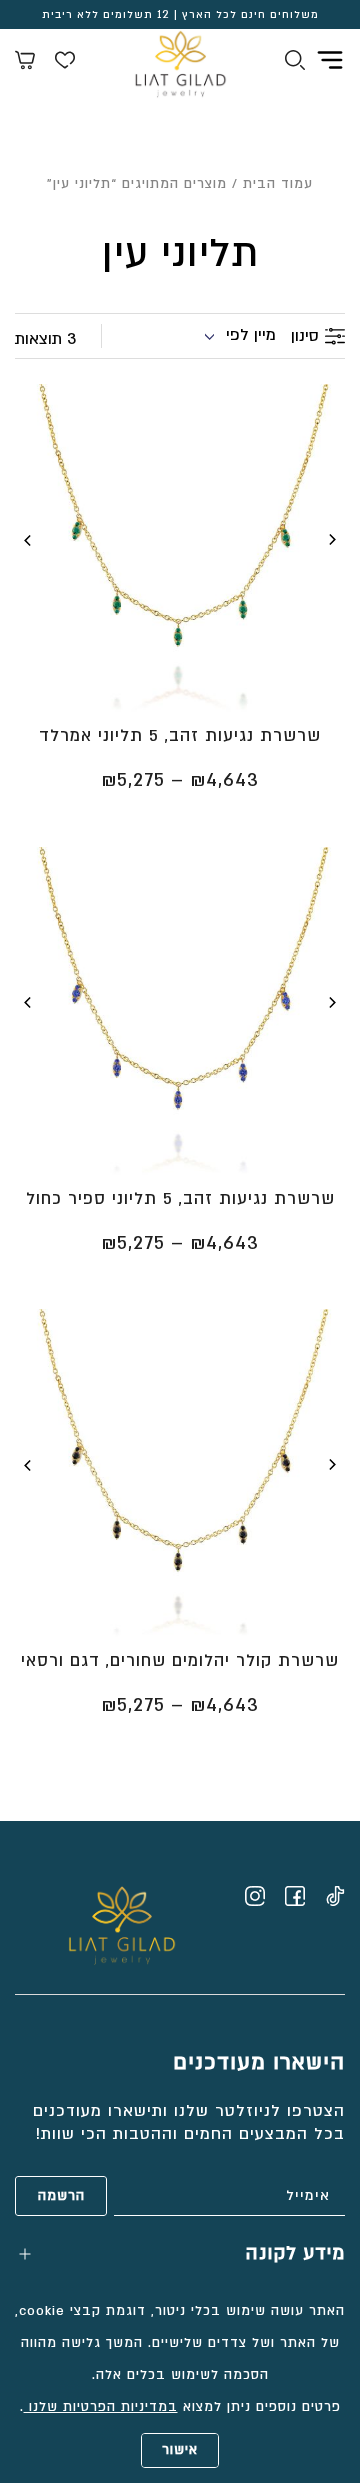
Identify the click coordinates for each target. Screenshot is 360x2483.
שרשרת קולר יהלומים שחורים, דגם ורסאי (180, 1660)
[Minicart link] (25, 63)
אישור (180, 2450)
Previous (332, 540)
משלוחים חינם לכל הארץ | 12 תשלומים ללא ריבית (180, 15)
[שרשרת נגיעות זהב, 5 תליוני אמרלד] (180, 548)
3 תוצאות (45, 339)
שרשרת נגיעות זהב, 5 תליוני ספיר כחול (180, 1198)
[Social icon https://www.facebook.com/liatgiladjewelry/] (295, 1896)
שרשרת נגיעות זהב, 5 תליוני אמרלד (180, 735)
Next (28, 540)
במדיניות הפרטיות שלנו (101, 2407)
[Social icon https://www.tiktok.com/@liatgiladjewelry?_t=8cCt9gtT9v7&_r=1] (335, 1896)
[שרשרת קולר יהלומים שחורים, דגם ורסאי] (180, 1473)
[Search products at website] (295, 63)
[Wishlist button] (65, 63)
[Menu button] (330, 60)
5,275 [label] (133, 780)
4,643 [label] (224, 780)
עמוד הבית (278, 184)
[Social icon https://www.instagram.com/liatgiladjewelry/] (255, 1896)
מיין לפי (251, 335)
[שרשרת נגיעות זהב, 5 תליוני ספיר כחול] (180, 1011)
